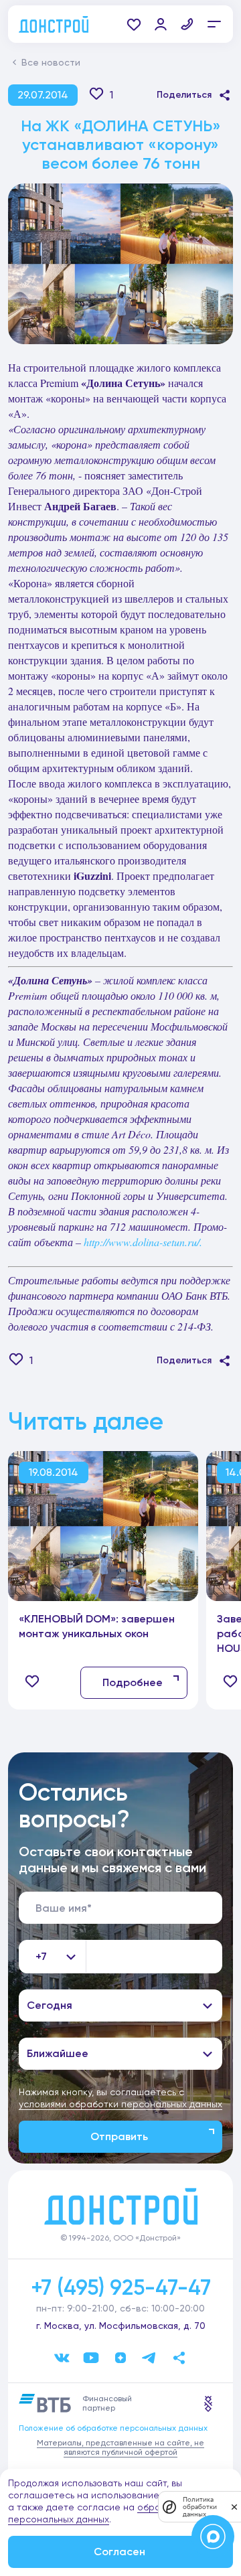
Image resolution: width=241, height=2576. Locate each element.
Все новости (51, 62)
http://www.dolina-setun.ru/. (143, 1242)
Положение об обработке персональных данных (113, 2428)
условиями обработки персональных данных (120, 2104)
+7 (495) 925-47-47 (121, 2287)
